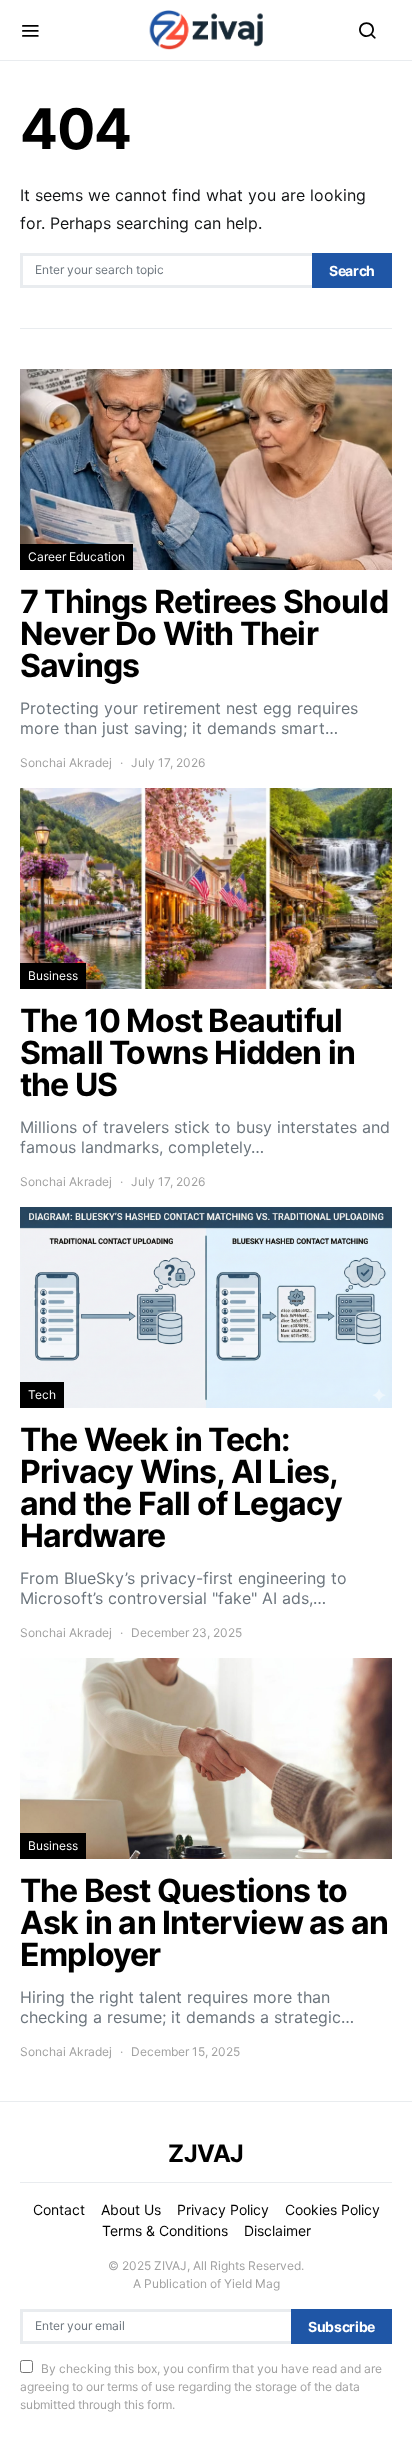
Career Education (76, 556)
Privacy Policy (223, 2209)
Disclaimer (277, 2230)
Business (53, 975)
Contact (59, 2209)
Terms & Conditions (165, 2230)
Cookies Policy (332, 2209)
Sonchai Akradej (66, 762)
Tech (42, 1394)
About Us (131, 2209)
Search (352, 270)
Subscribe (341, 2326)
